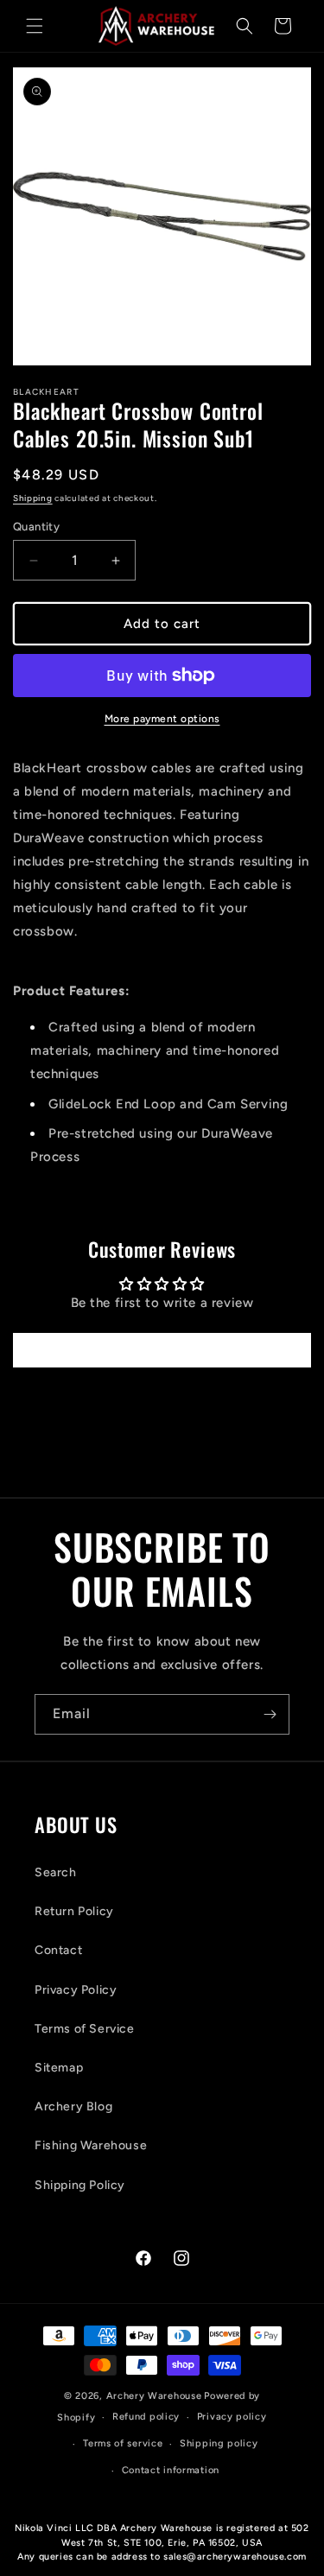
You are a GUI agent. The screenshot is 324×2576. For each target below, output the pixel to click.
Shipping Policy (80, 2185)
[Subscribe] (270, 1714)
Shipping (33, 498)
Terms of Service (85, 2029)
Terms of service (123, 2443)
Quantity (36, 527)
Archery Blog (73, 2106)
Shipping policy (219, 2443)
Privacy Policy (76, 1990)
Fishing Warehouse (91, 2145)
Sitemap (59, 2068)
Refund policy (146, 2417)
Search (56, 1872)
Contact (58, 1950)
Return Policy (74, 1911)
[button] (35, 26)
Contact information (171, 2470)
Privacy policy (232, 2417)
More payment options (162, 719)
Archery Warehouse (154, 2396)
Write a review (162, 1350)
